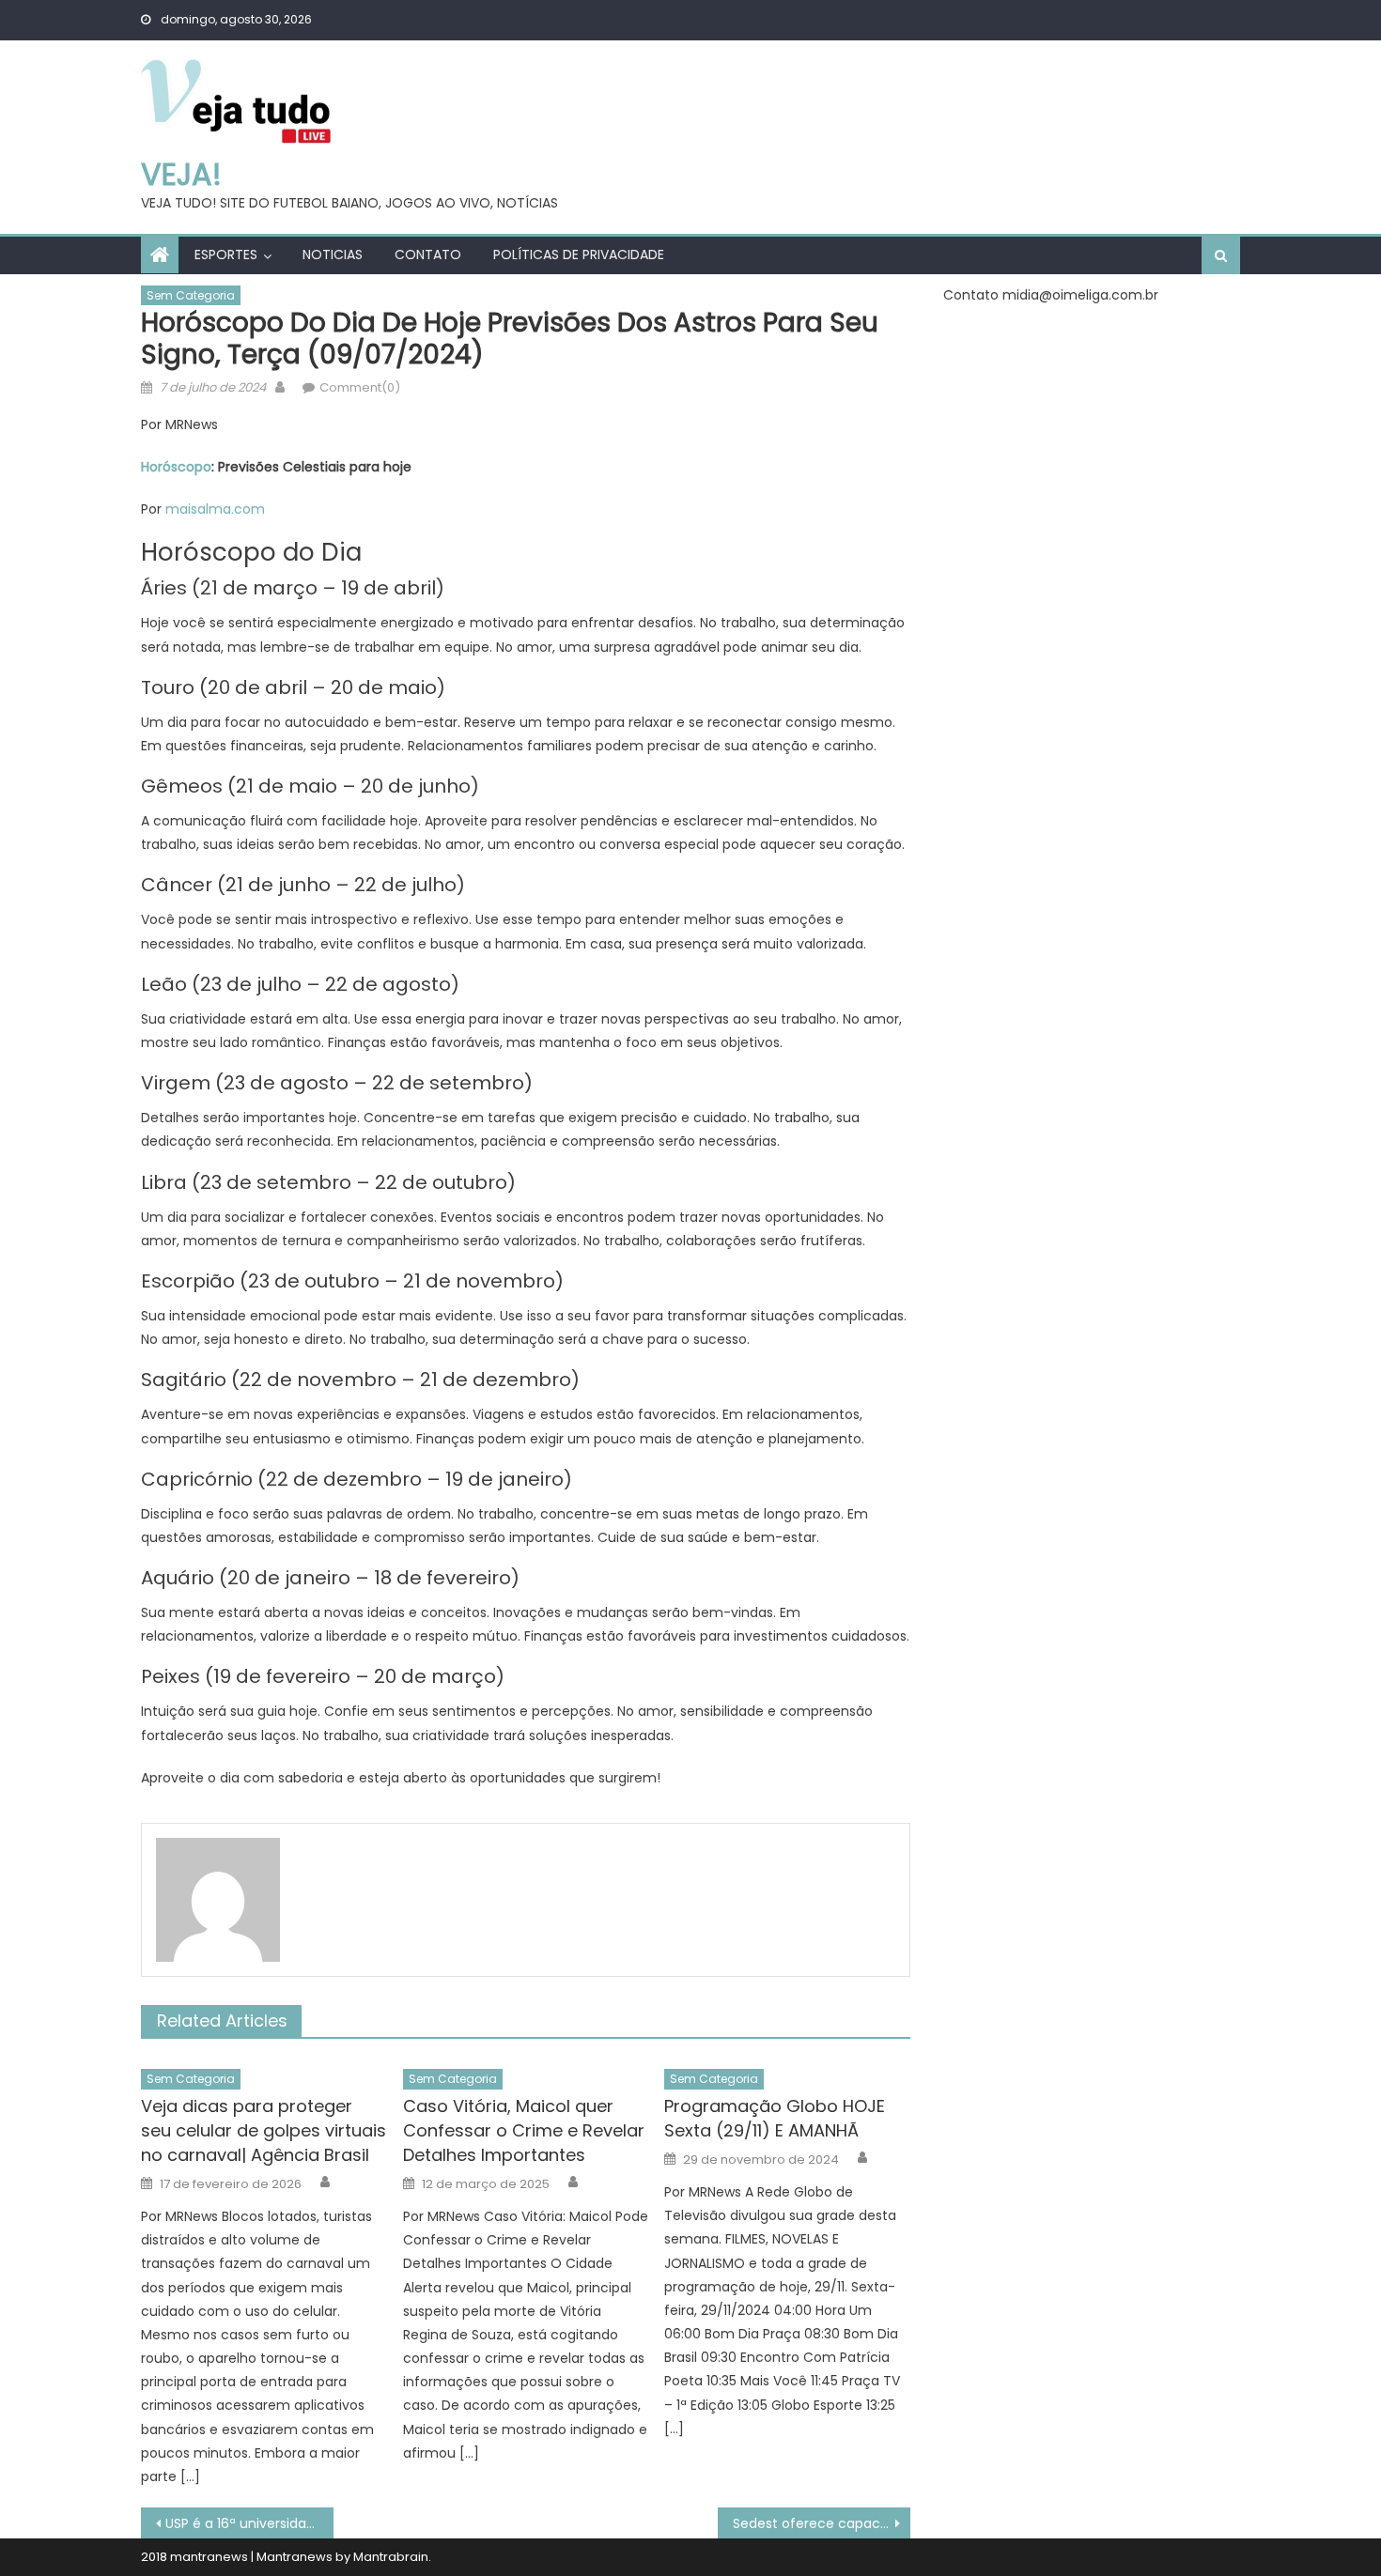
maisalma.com (215, 509)
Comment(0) (360, 387)
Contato (428, 255)
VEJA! (181, 174)
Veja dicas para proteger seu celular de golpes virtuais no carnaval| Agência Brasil (264, 2130)
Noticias (333, 255)
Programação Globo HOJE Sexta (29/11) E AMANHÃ (775, 2118)
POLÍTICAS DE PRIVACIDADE (579, 255)
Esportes (226, 255)
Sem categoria (191, 295)
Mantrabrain (391, 2557)
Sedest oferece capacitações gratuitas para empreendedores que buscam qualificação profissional (822, 2523)
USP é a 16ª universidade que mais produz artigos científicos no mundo (249, 2523)
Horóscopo (176, 467)
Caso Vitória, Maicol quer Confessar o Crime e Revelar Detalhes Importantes (524, 2130)
